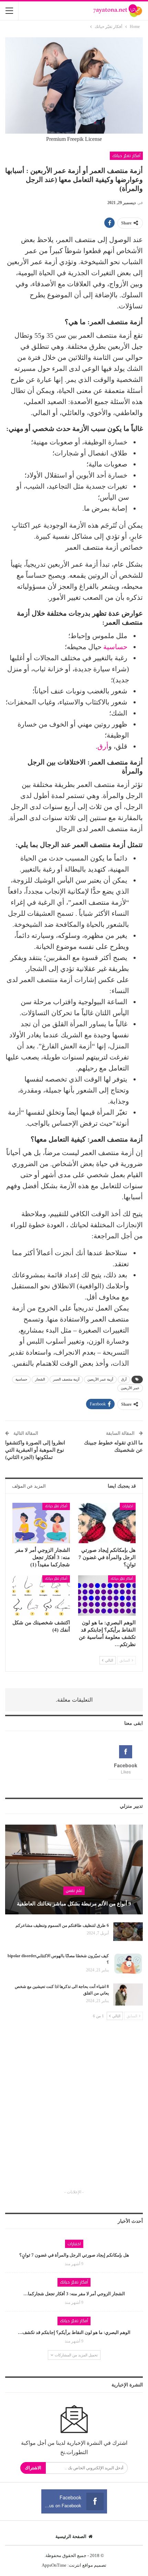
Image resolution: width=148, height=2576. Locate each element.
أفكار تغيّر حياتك (126, 156)
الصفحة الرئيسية (71, 2536)
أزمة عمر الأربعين (100, 1379)
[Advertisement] (74, 2111)
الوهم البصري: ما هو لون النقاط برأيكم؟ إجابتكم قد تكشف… (74, 2332)
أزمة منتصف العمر (66, 1379)
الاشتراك (33, 2468)
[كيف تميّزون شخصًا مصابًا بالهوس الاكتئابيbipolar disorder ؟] (128, 1964)
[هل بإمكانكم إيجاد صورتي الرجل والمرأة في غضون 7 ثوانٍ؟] (107, 1523)
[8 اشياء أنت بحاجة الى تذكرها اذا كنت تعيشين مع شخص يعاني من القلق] (128, 1995)
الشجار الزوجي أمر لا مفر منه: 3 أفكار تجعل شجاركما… (74, 2294)
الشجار (40, 1379)
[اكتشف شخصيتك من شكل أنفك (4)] (41, 1595)
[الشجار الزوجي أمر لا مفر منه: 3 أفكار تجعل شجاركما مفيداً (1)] (41, 1523)
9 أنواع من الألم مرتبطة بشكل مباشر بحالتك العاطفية (74, 1904)
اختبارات (128, 1506)
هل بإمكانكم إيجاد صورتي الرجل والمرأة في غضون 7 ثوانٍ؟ (74, 2255)
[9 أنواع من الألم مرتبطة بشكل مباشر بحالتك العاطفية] (74, 1869)
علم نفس (74, 1891)
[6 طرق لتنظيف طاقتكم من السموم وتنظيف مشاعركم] (128, 1933)
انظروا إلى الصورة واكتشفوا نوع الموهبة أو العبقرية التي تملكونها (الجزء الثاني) (35, 1450)
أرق (103, 746)
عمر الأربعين (130, 1388)
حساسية (115, 647)
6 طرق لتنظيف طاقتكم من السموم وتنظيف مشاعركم (62, 1925)
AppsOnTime (54, 2565)
